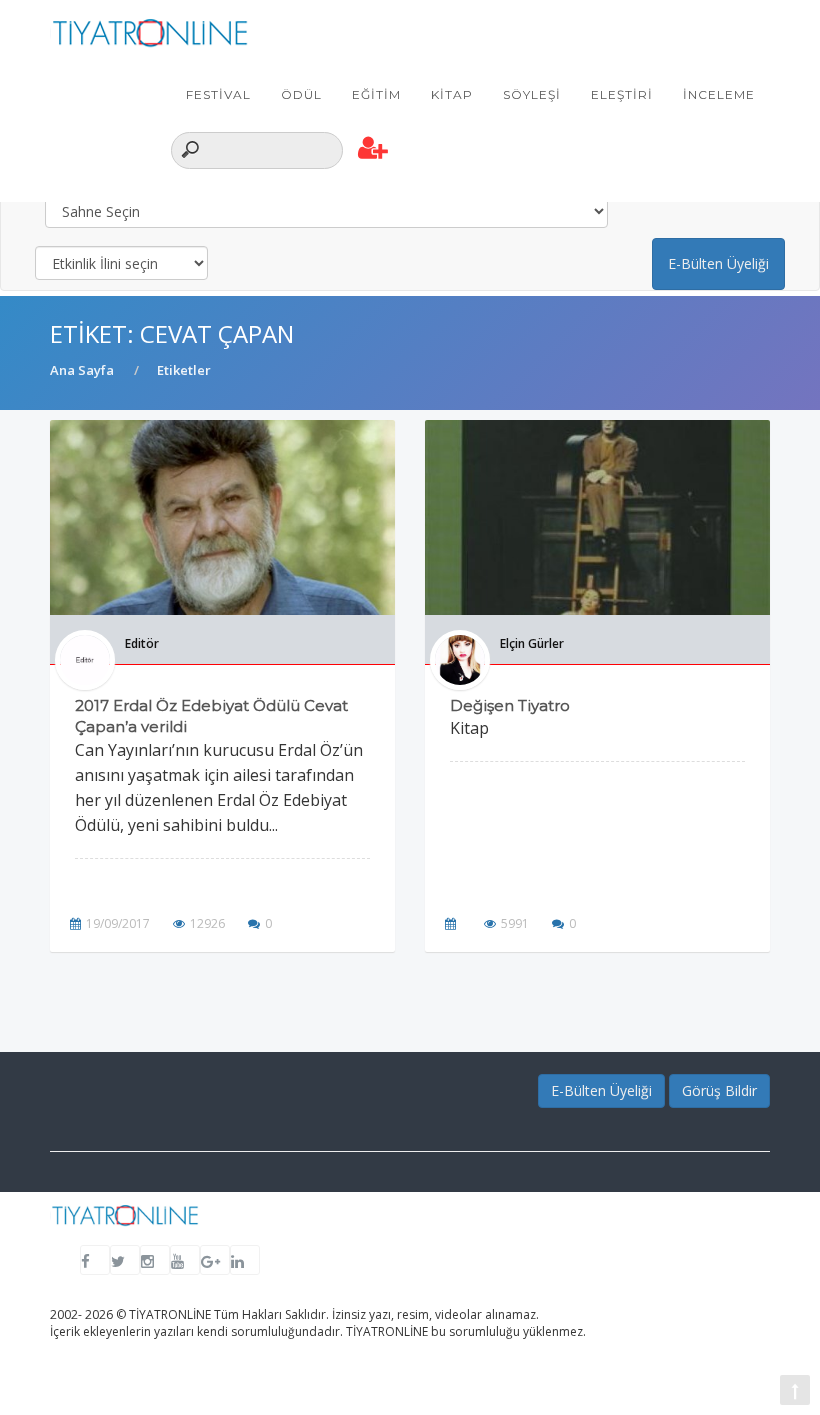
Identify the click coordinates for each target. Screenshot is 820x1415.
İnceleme (719, 94)
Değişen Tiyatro (510, 705)
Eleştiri (622, 94)
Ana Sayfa (82, 370)
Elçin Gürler (532, 643)
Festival (218, 94)
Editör (142, 643)
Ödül (301, 94)
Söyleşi (532, 94)
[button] (373, 149)
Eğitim (376, 94)
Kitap (452, 94)
